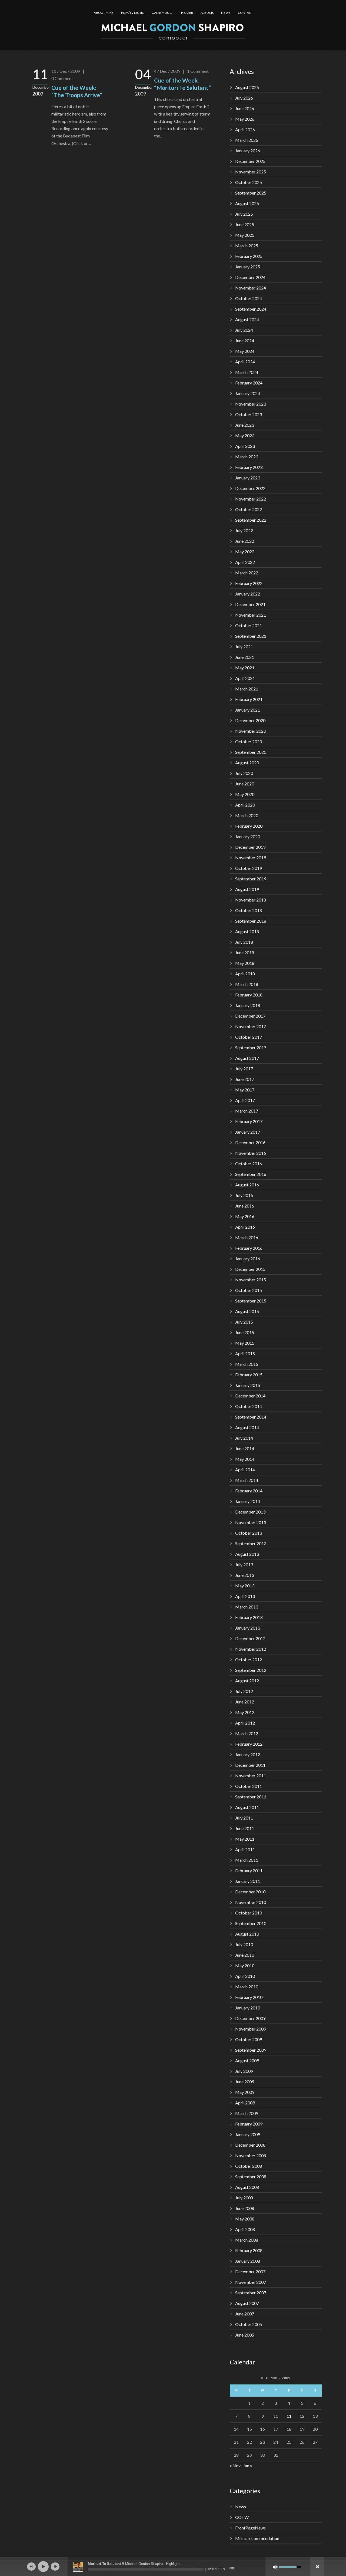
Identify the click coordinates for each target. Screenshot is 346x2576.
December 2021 (250, 604)
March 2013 (247, 1607)
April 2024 (245, 362)
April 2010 (245, 1976)
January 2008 (248, 2261)
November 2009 (251, 2029)
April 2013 (245, 1596)
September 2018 (251, 921)
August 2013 (247, 1554)
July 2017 (244, 1069)
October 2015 (249, 1290)
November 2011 (251, 1776)
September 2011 (251, 1797)
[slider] (146, 2569)
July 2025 (244, 214)
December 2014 (250, 1396)
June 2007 (245, 2314)
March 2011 (247, 1860)
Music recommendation (257, 2538)
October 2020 (249, 741)
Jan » (248, 2465)
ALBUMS (207, 13)
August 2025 (247, 203)
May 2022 (245, 552)
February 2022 (249, 583)
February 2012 (249, 1744)
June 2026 (245, 108)
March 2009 (247, 2113)
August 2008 (247, 2187)
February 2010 (249, 1997)
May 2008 (245, 2219)
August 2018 (247, 931)
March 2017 (247, 1111)
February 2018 (249, 995)
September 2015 (251, 1301)
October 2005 (249, 2324)
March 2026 (247, 140)
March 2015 (247, 1364)
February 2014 (249, 1491)
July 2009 (244, 2071)
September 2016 (251, 1174)
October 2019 (249, 868)
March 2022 (247, 573)
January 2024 (248, 393)
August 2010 (247, 1934)
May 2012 (245, 1712)
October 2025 (249, 182)
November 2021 (251, 615)
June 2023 (245, 425)
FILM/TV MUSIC (133, 13)
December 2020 (250, 720)
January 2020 (248, 836)
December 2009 (250, 2018)
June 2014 (245, 1448)
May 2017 (245, 1090)
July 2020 (244, 773)
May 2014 (245, 1459)
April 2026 (245, 129)
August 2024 (247, 319)
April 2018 (245, 974)
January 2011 (248, 1881)
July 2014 (244, 1438)
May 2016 (245, 1216)
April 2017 (245, 1100)
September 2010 (251, 1923)
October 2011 (249, 1786)
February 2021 (249, 699)
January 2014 (248, 1501)
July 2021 (244, 647)
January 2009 (248, 2134)
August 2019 (247, 889)
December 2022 (250, 488)
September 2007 (251, 2293)
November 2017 (251, 1026)
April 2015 (245, 1353)
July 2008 (244, 2198)
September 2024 (251, 309)
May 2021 (245, 668)
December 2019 (250, 847)
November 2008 (251, 2155)
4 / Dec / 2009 (167, 71)
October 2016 (249, 1164)
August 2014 (247, 1427)
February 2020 (249, 826)
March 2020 (247, 815)
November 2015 (251, 1280)
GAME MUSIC (162, 13)
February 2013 (249, 1617)
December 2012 (250, 1638)
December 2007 (250, 2271)
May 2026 (245, 119)
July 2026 (244, 98)
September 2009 (251, 2050)
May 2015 (245, 1343)
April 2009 (245, 2103)
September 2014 (251, 1417)
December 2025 (250, 161)
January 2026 (248, 151)
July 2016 (244, 1195)
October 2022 (249, 509)
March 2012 (247, 1733)
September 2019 (251, 879)
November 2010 (251, 1902)
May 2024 (245, 351)
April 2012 (245, 1723)
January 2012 (248, 1754)
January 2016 (248, 1259)
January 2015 (248, 1385)
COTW (242, 2517)
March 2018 (247, 984)
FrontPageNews (250, 2528)
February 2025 (249, 256)
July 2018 (244, 942)
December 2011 (250, 1765)
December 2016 (250, 1142)
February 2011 (249, 1871)
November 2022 (251, 499)
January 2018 (248, 1005)
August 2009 (247, 2060)
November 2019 (251, 858)
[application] (173, 2567)
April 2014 (245, 1470)
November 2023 (251, 404)
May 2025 (245, 235)
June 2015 (245, 1332)
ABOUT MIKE (104, 13)
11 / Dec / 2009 (66, 71)
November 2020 (251, 731)
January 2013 (248, 1628)
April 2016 (245, 1227)
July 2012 (244, 1691)
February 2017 (249, 1121)
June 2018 (245, 953)
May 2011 (245, 1839)
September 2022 (251, 520)
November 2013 (251, 1522)
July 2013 (244, 1565)
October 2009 (249, 2039)
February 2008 (249, 2250)
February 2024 (249, 383)
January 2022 (248, 594)
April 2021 (245, 678)
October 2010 (249, 1913)
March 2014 (247, 1480)
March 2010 (247, 1987)
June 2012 (245, 1702)
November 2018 (251, 900)
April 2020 (245, 805)
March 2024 (247, 372)
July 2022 (244, 530)
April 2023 (245, 446)
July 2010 (244, 1944)
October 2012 (249, 1659)
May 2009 (245, 2092)
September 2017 (251, 1047)
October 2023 (249, 414)
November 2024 (251, 288)
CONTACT (245, 13)
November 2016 (251, 1153)
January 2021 (248, 710)
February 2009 (249, 2124)
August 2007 (247, 2303)
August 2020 (247, 763)
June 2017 (245, 1079)
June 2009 (245, 2082)
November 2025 (251, 172)
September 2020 (251, 752)
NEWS (226, 13)
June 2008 (245, 2208)
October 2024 (249, 298)
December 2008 (250, 2145)
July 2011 (244, 1818)
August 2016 (247, 1185)
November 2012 (251, 1649)
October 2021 (249, 625)
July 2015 (244, 1322)
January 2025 (248, 267)
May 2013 (245, 1586)
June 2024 (245, 340)
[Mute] (275, 2567)
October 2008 (249, 2166)
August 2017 (247, 1058)
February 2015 (249, 1375)
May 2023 (245, 435)
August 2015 (247, 1311)
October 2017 (249, 1037)
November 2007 (251, 2282)
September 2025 (251, 193)
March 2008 (247, 2240)
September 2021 (251, 636)
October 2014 (249, 1406)
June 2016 (245, 1206)
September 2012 (251, 1670)
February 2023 (249, 467)
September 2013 (251, 1543)
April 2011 (245, 1849)
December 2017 (250, 1016)
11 (289, 2416)
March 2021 (247, 689)
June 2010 (245, 1955)
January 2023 (248, 478)
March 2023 (247, 457)
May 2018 (245, 963)
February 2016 (249, 1248)
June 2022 (245, 541)
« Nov (235, 2465)
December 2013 (250, 1512)
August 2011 (247, 1807)
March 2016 (247, 1237)
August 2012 (247, 1681)
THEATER (186, 13)
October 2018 (249, 910)
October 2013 (249, 1533)
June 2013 (245, 1575)
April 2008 (245, 2229)
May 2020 (245, 794)
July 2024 (244, 330)
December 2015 (250, 1269)
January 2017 (248, 1132)
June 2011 (245, 1828)
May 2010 (245, 1965)
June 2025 (245, 224)
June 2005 (245, 2335)
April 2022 (245, 562)
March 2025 (247, 246)
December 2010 (250, 1892)
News (241, 2507)
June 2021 (245, 657)
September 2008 (251, 2177)
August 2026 (247, 87)
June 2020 (245, 784)
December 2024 (250, 277)
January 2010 (248, 2008)
